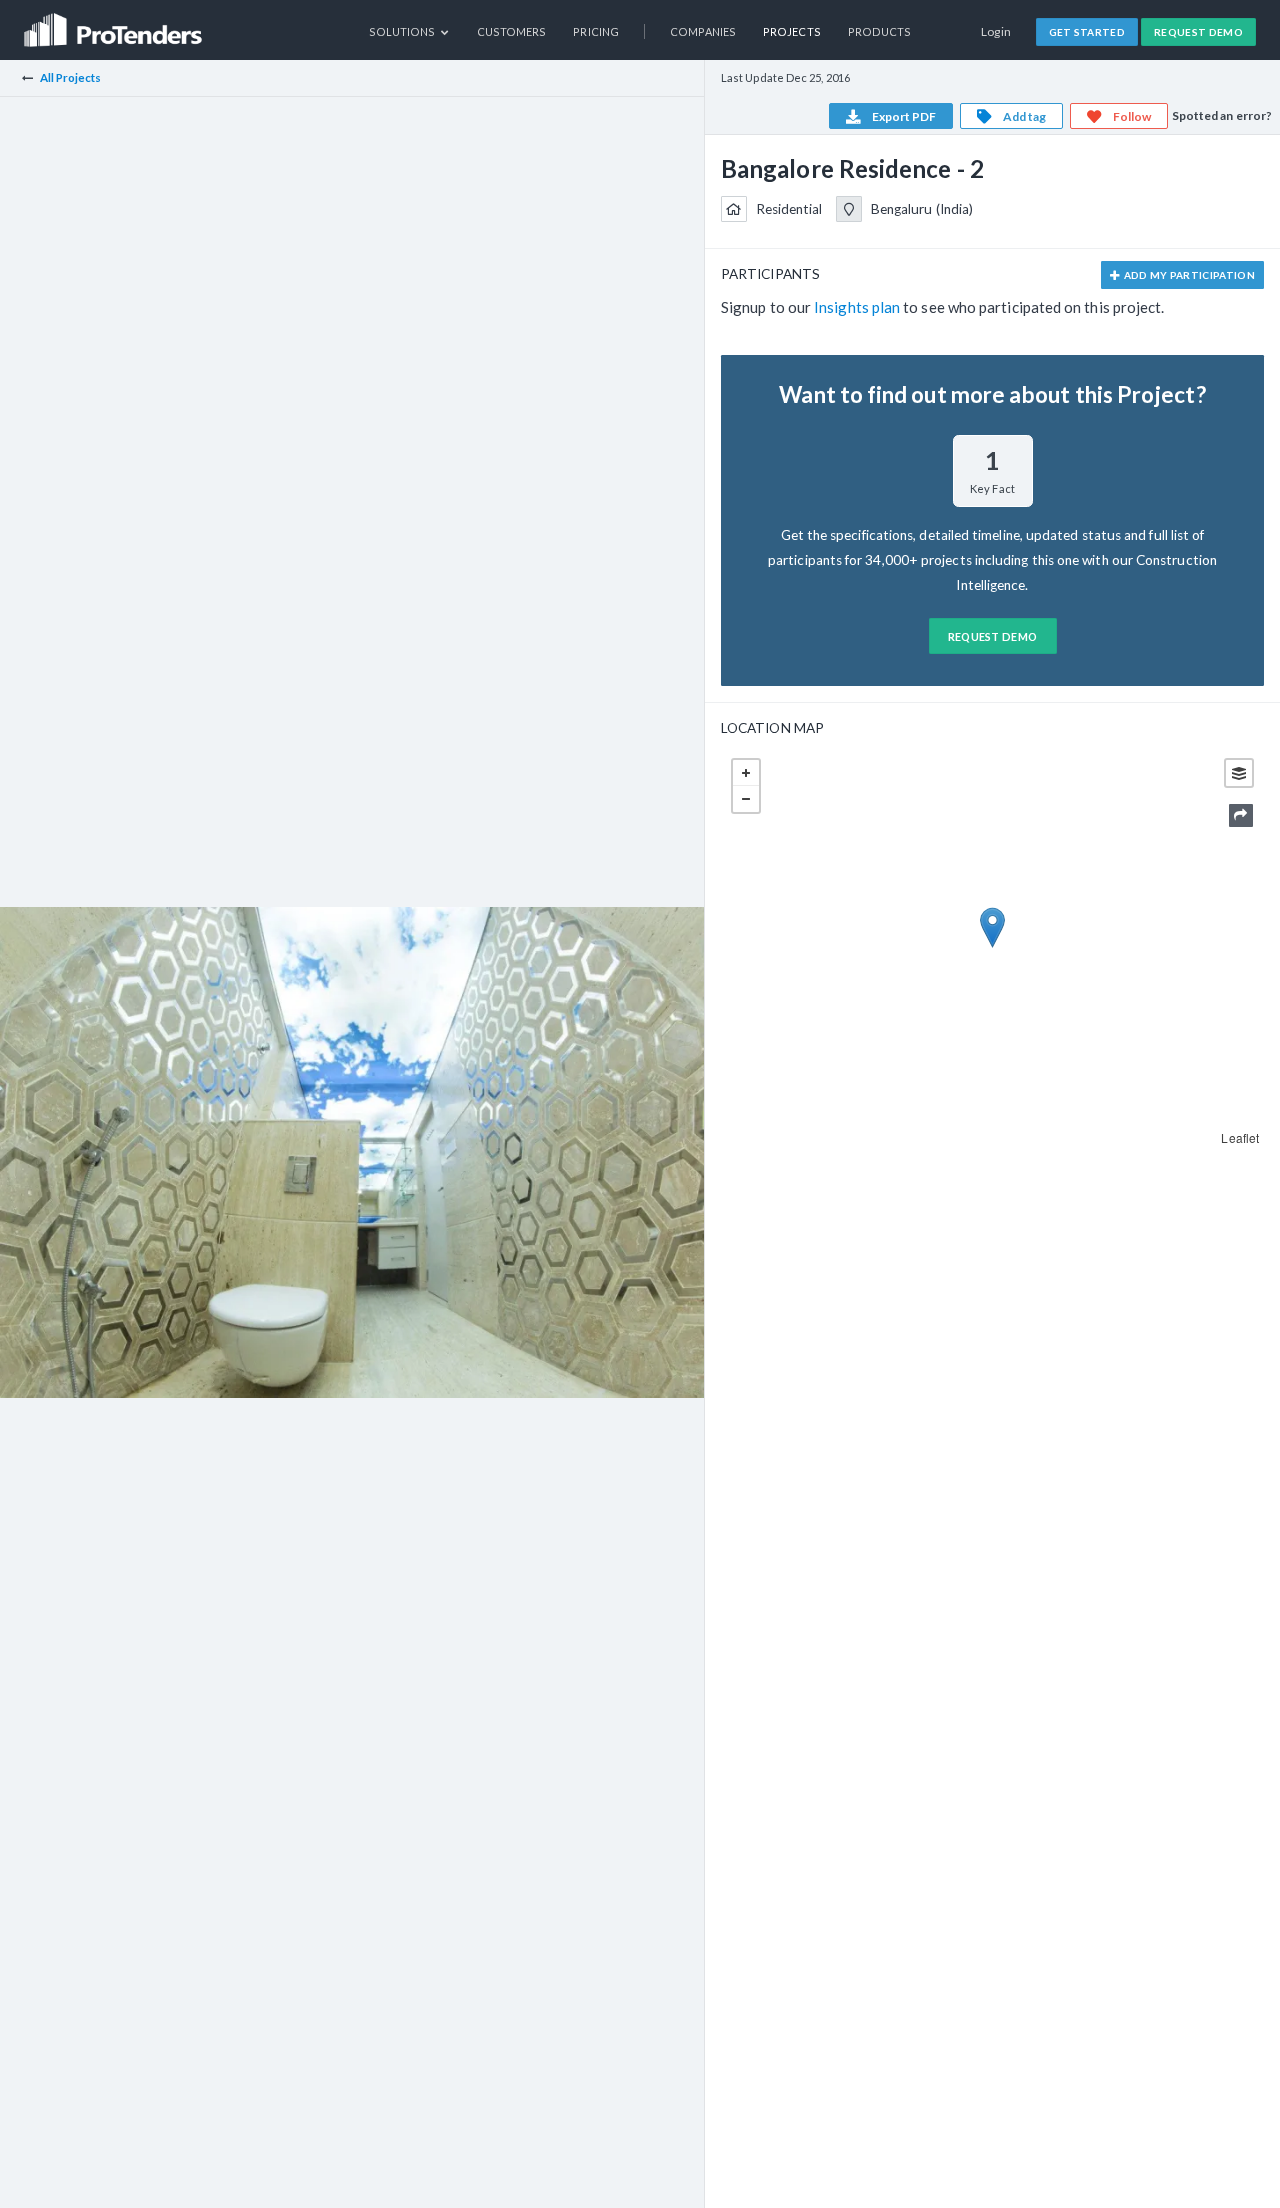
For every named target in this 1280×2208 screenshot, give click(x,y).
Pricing (596, 31)
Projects (792, 31)
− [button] (746, 799)
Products (880, 31)
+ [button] (746, 773)
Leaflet (1240, 1137)
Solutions (403, 31)
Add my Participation (1188, 275)
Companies (703, 31)
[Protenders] (115, 23)
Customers (512, 31)
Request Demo (1198, 32)
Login (996, 31)
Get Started (1087, 32)
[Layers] (1239, 773)
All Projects (71, 77)
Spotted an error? (1222, 115)
